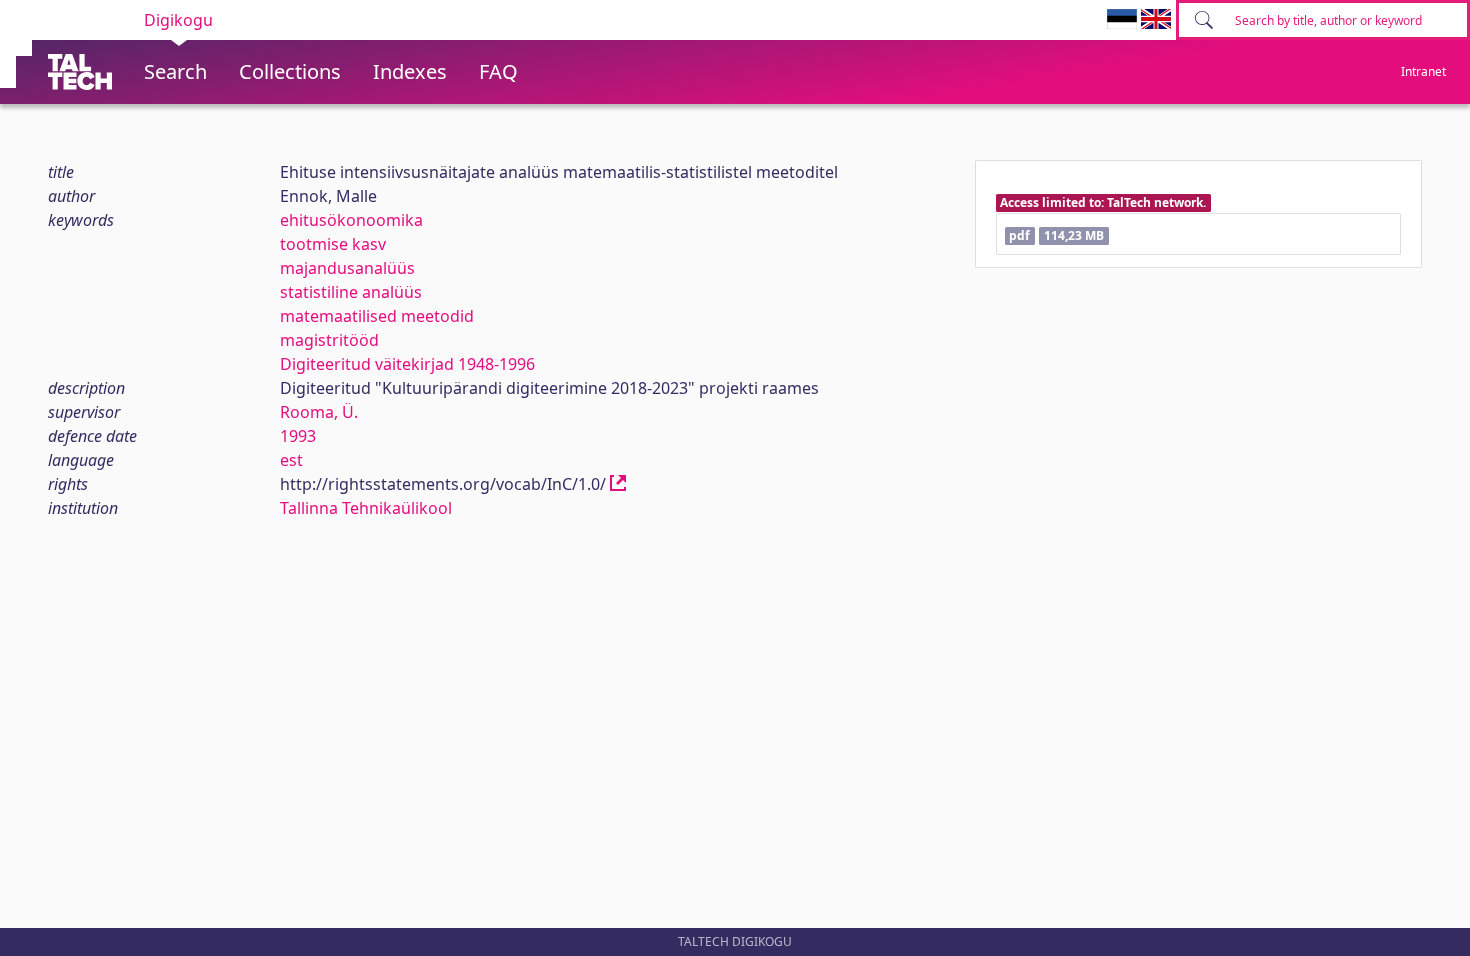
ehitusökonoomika (351, 220)
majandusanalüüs (347, 268)
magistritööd (329, 340)
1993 (298, 436)
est (291, 460)
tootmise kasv (333, 244)
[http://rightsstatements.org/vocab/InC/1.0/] (618, 484)
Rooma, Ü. (319, 412)
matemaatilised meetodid (377, 316)
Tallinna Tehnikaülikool (366, 508)
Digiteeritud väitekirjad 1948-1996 (407, 364)
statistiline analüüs (351, 292)
